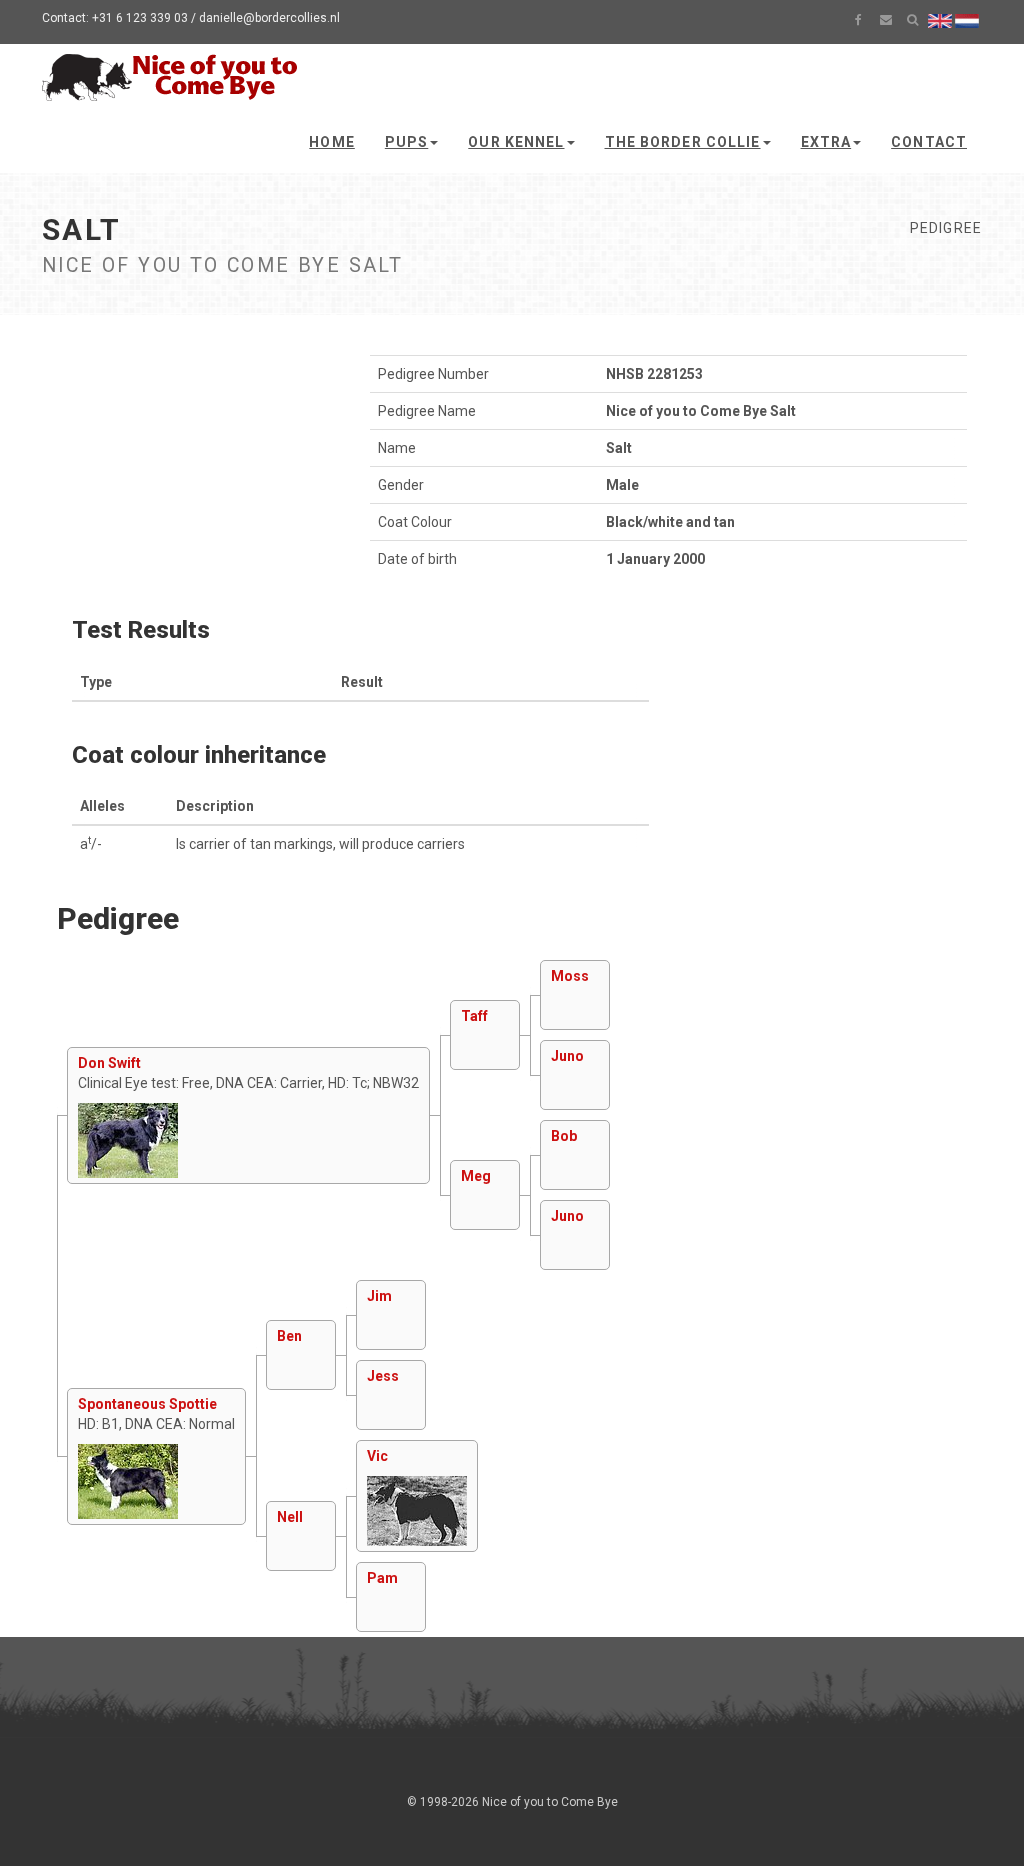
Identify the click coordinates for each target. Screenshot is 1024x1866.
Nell (290, 1517)
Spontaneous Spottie (147, 1404)
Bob (564, 1136)
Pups (406, 142)
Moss (570, 976)
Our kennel (516, 142)
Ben (289, 1336)
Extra (826, 142)
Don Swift (109, 1063)
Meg (476, 1176)
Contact (929, 142)
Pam (382, 1578)
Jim (379, 1296)
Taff (474, 1016)
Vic (377, 1456)
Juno (567, 1056)
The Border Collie (683, 142)
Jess (383, 1376)
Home (331, 142)
